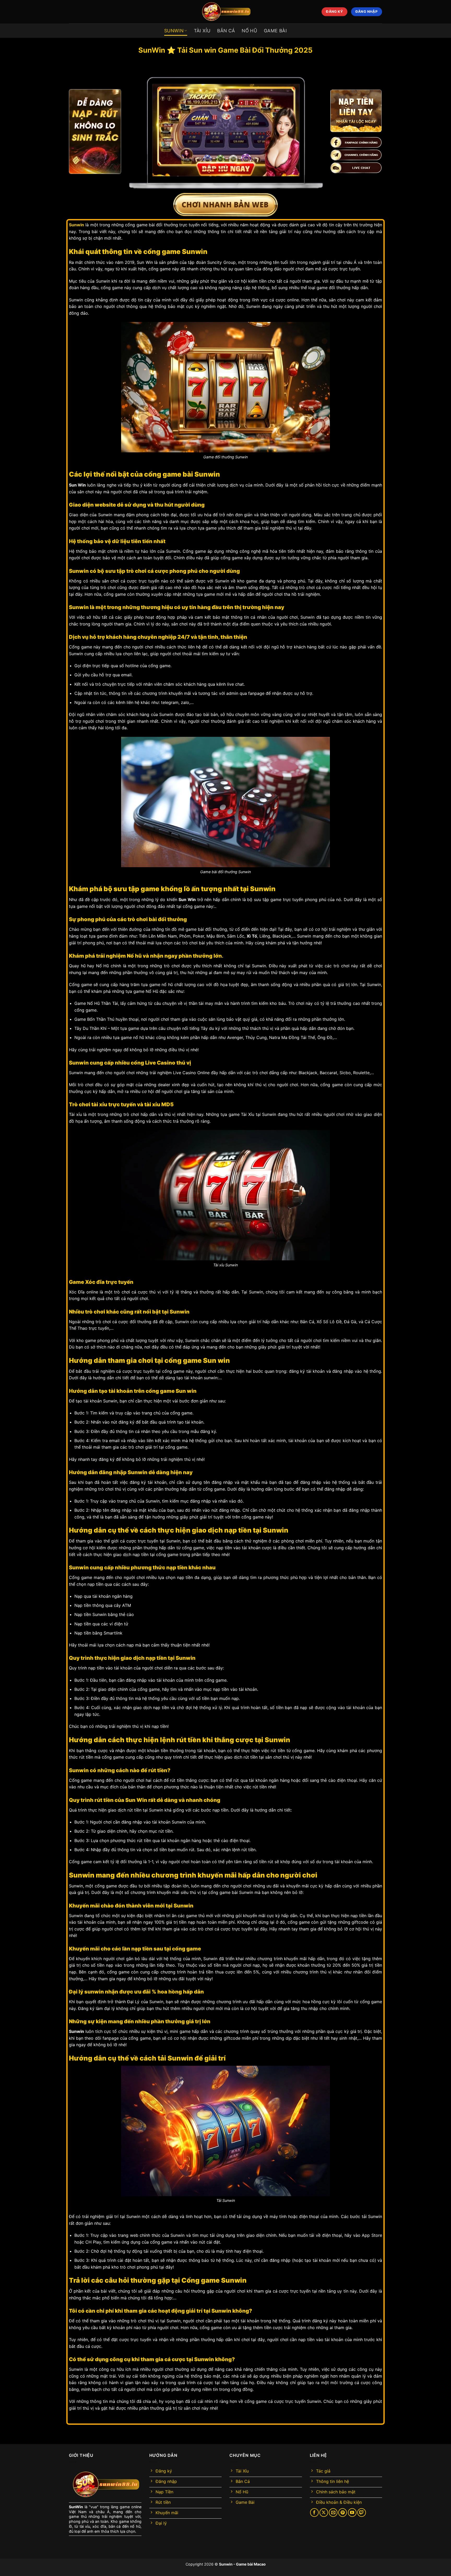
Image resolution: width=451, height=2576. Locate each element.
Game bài (275, 31)
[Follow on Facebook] (314, 2513)
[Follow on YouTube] (352, 2513)
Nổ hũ (249, 31)
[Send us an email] (333, 2513)
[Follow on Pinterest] (343, 2513)
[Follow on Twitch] (362, 2513)
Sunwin (226, 2564)
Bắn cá (226, 31)
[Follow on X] (324, 2513)
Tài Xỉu (202, 31)
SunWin (76, 2507)
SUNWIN (174, 31)
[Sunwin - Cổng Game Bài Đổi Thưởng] (225, 12)
